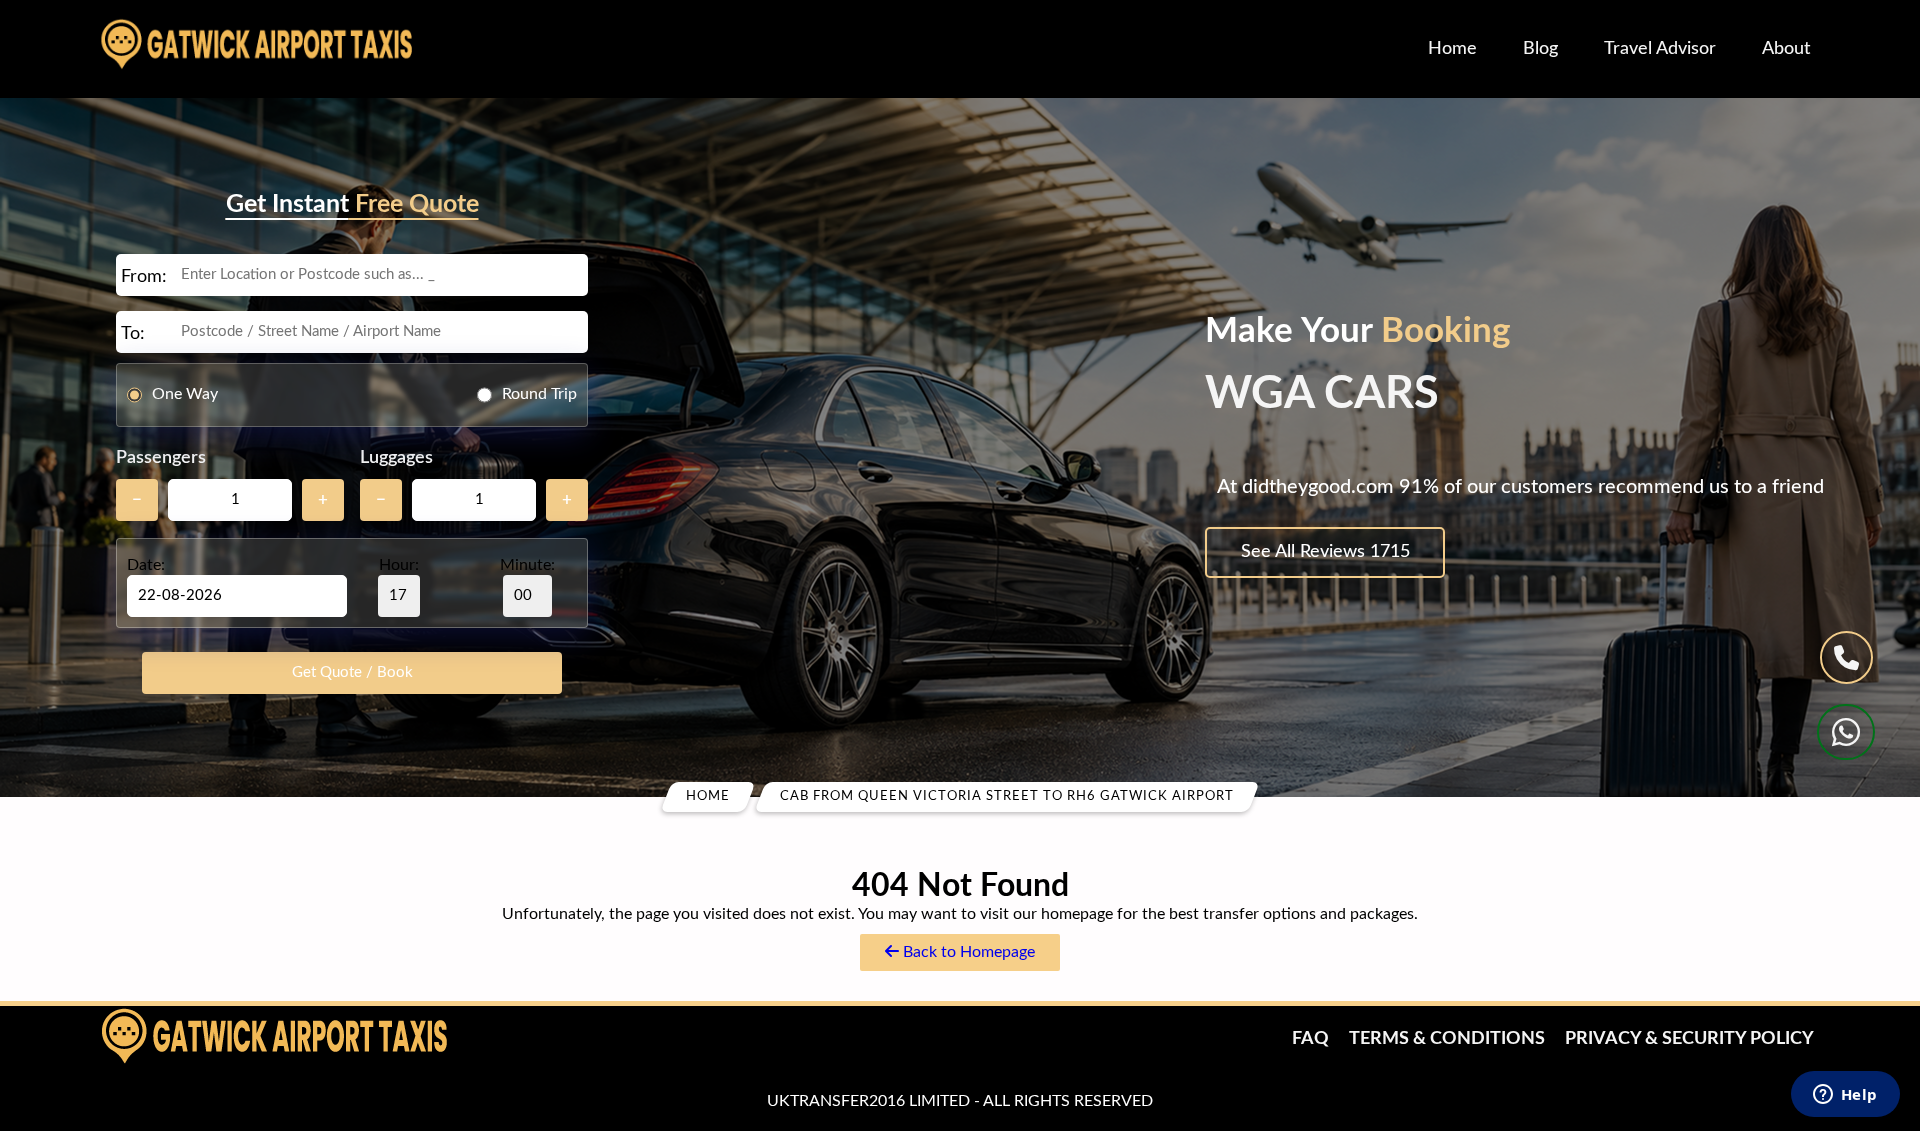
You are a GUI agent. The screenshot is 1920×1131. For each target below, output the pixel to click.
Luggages (396, 458)
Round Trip (539, 394)
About (1786, 49)
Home (1452, 49)
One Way (185, 394)
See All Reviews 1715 (1325, 552)
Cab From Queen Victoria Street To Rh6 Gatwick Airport (1007, 796)
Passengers (161, 458)
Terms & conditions (1447, 1039)
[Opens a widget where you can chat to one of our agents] (1845, 1096)
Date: (146, 565)
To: (133, 334)
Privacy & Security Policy (1689, 1039)
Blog (1540, 49)
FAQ (1310, 1039)
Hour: (399, 565)
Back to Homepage (967, 952)
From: (144, 277)
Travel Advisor (1660, 49)
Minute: (527, 565)
